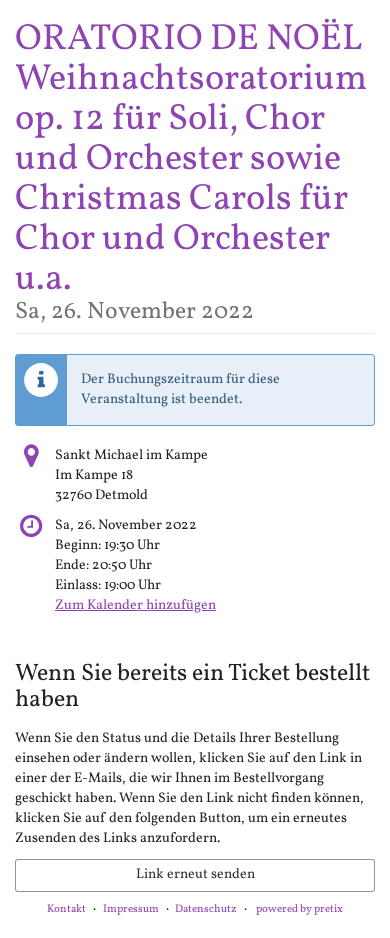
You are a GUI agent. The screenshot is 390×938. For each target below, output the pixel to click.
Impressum (131, 909)
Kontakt (66, 909)
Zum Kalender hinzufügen (135, 605)
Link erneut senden (195, 874)
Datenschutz (206, 909)
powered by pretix (299, 909)
